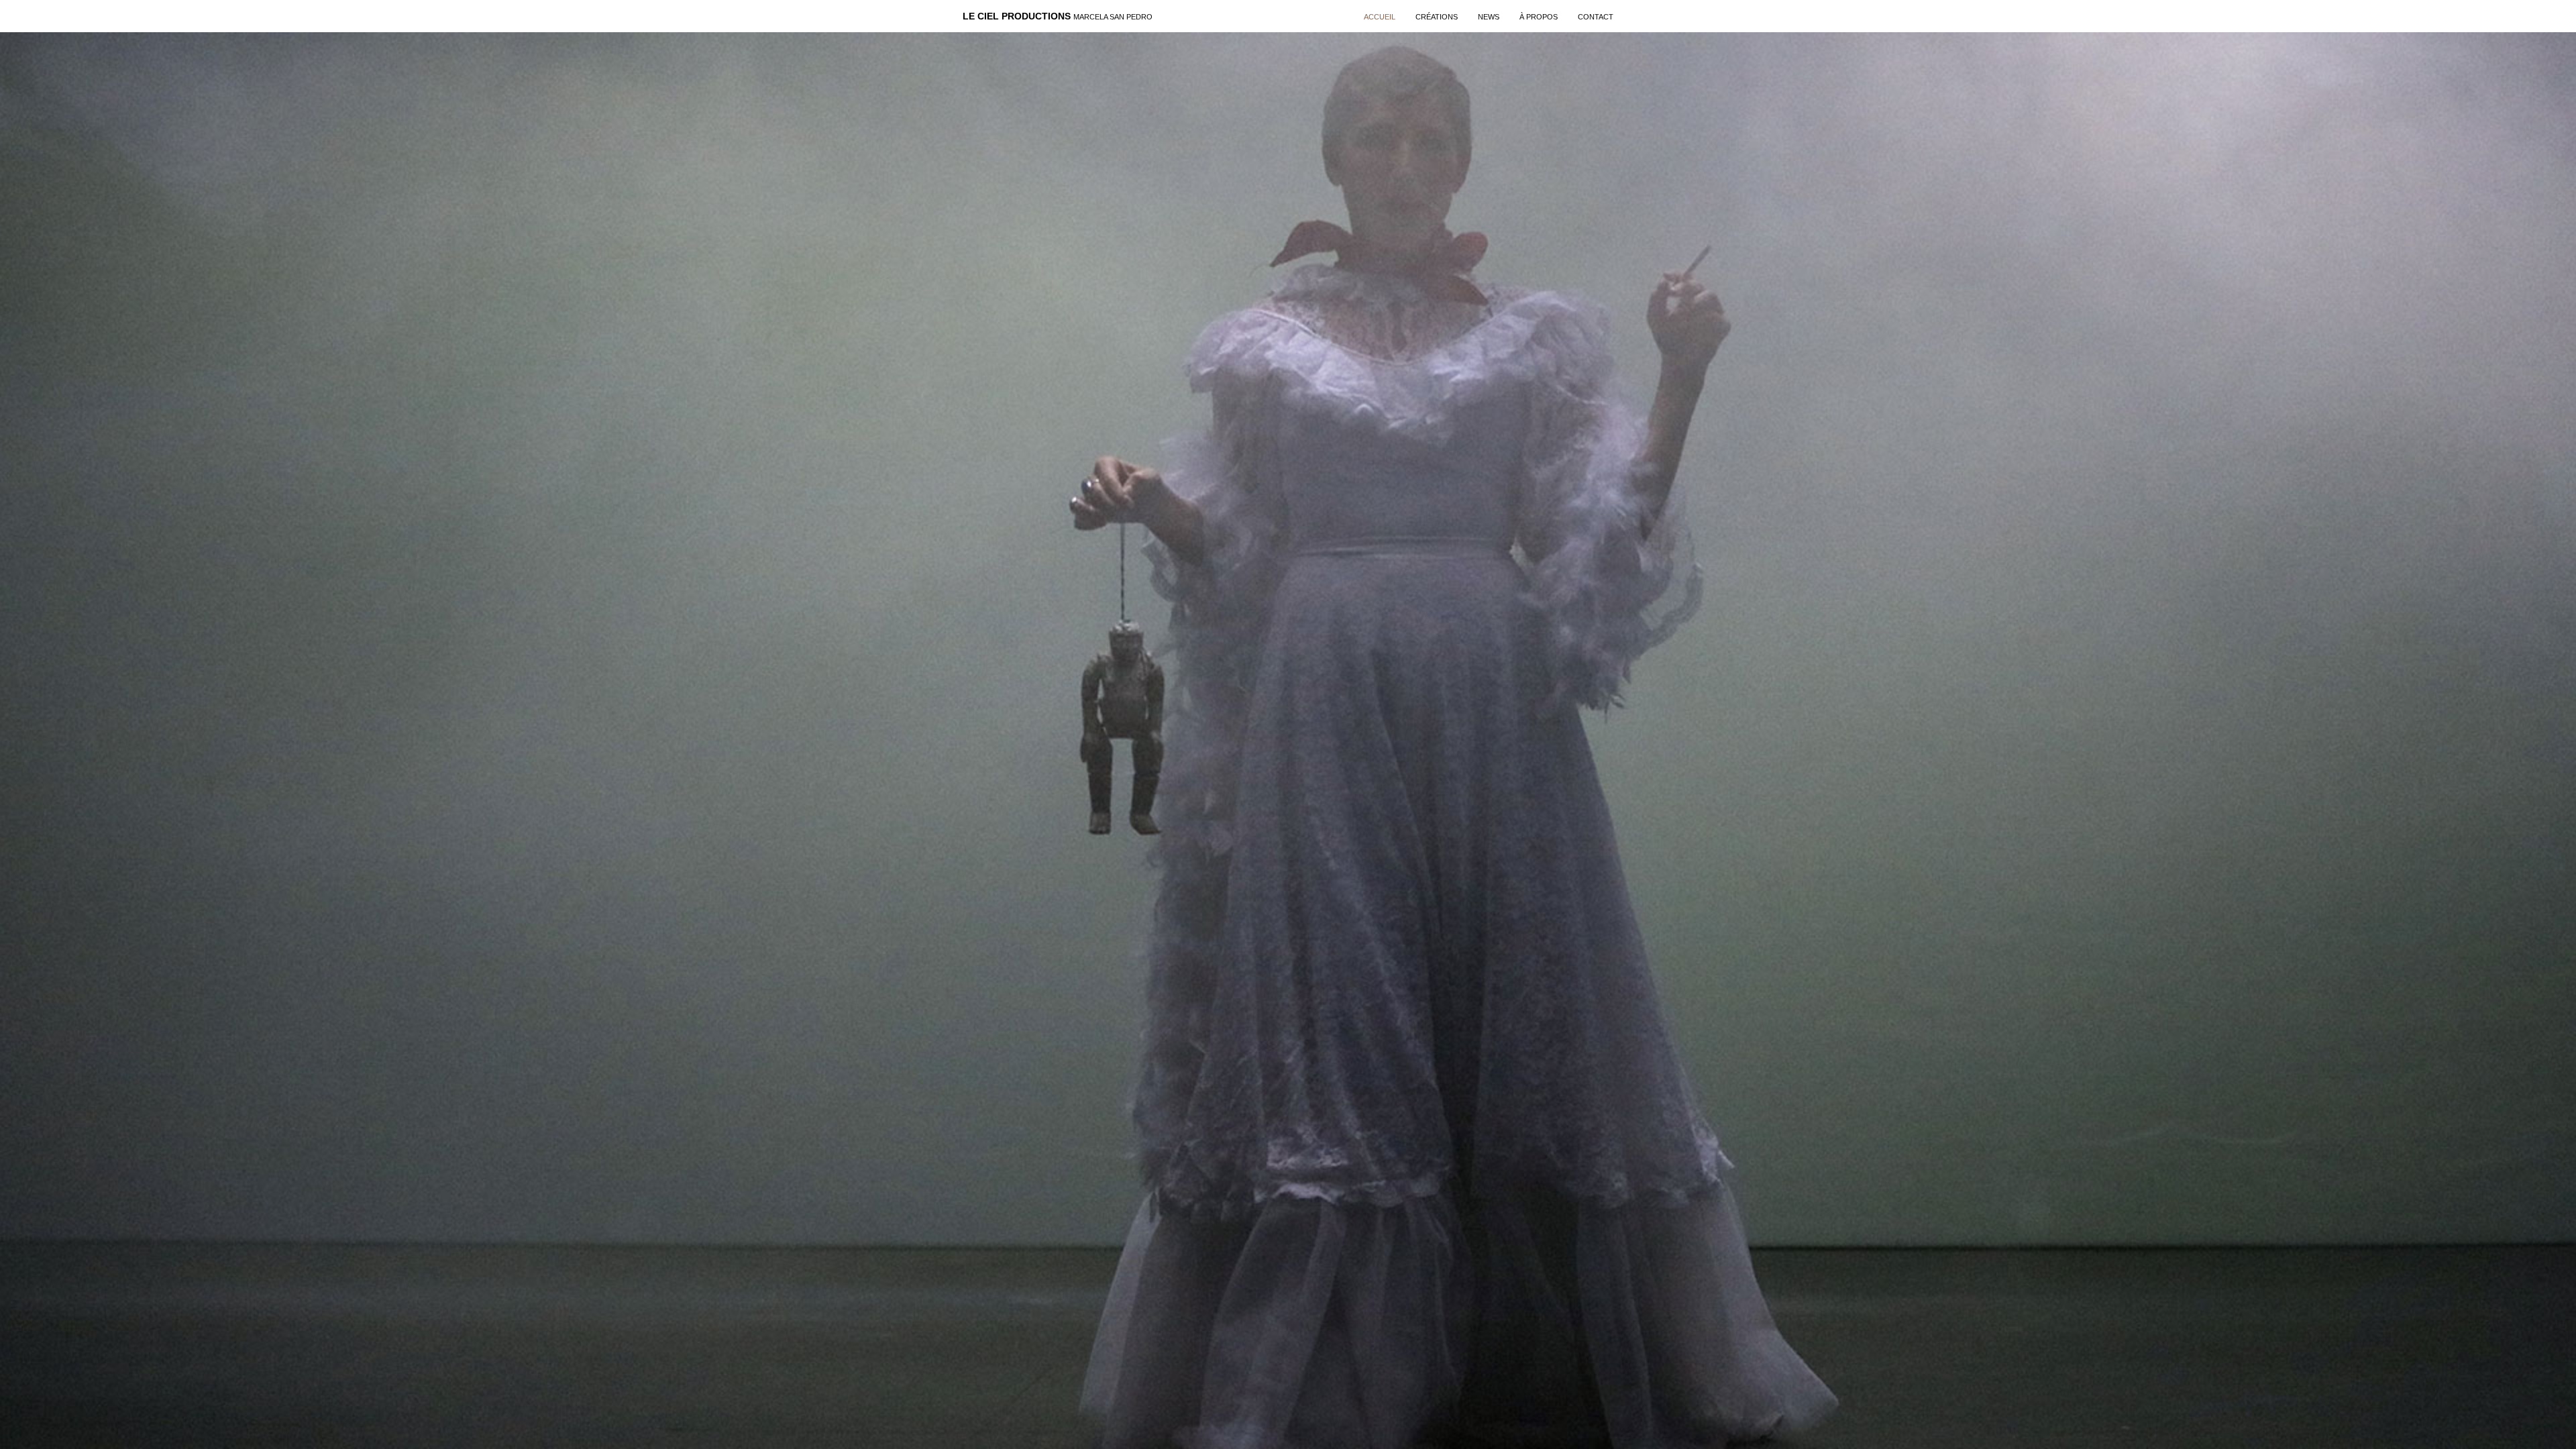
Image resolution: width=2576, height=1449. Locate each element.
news (1489, 17)
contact (1596, 17)
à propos (1539, 17)
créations (1437, 17)
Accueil (1380, 17)
